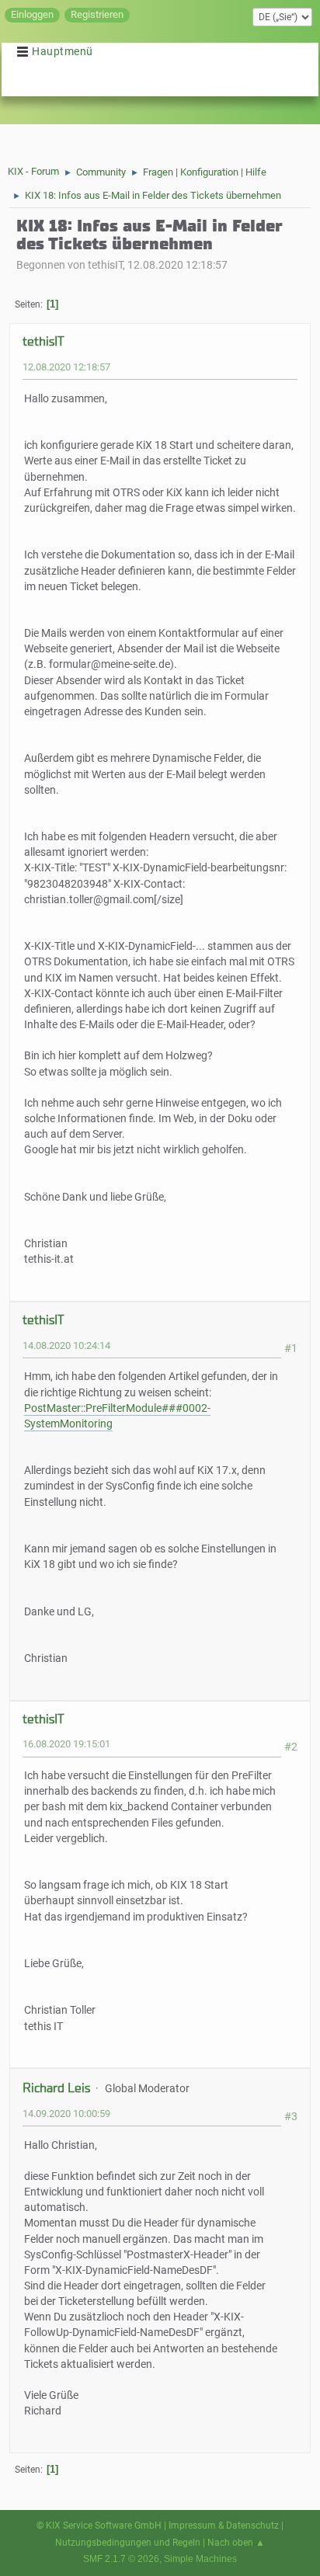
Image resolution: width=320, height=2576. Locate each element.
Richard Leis (56, 2088)
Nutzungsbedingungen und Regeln (128, 2543)
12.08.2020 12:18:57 (66, 367)
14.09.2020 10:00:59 (66, 2114)
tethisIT (43, 341)
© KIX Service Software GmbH (99, 2526)
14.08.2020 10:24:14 (66, 1345)
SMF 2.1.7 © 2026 (121, 2559)
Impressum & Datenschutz (224, 2526)
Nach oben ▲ (236, 2543)
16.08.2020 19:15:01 (66, 1744)
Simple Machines (200, 2559)
